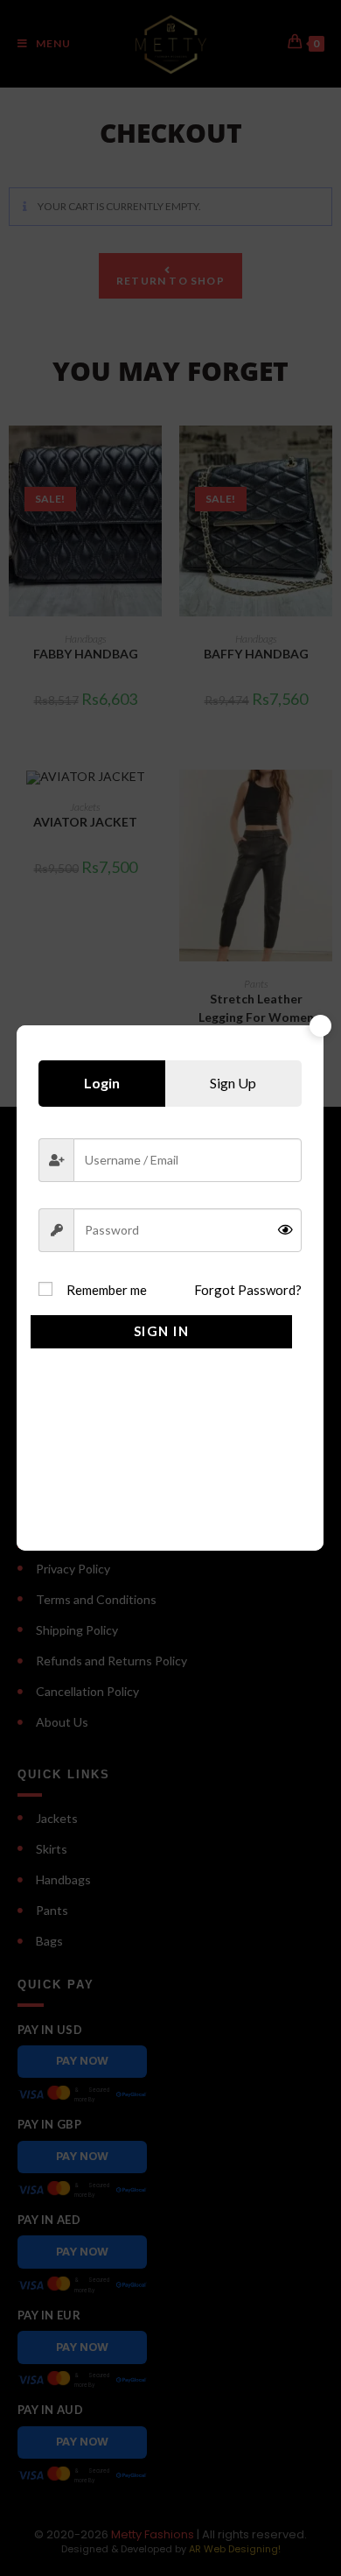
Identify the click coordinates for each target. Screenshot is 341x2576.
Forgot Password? (248, 1290)
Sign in (162, 1331)
